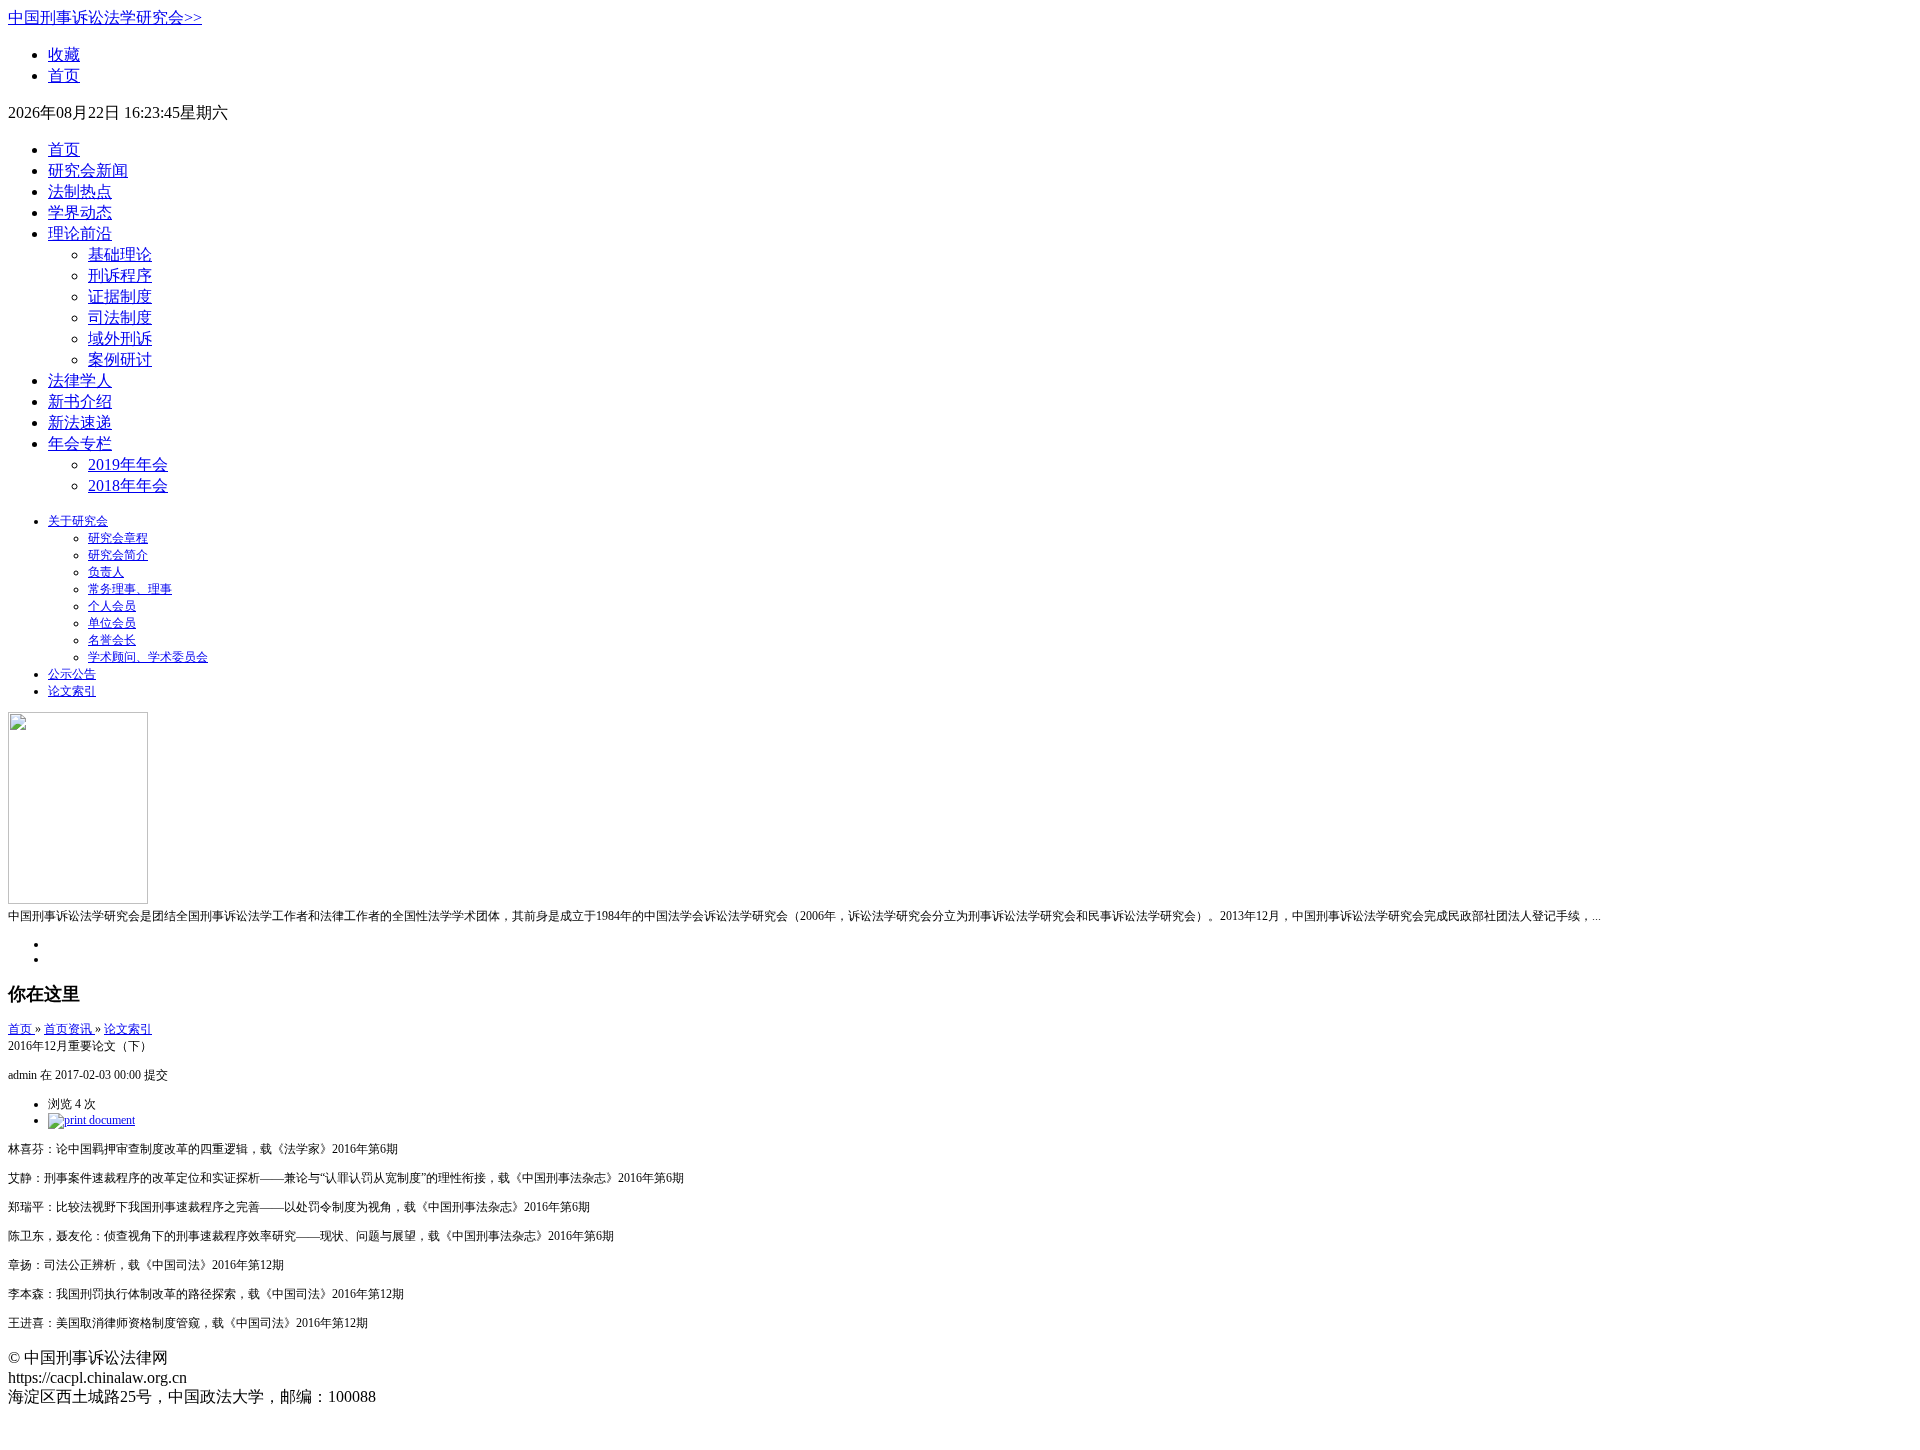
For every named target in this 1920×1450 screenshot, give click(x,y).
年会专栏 (80, 443)
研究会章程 (118, 538)
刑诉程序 (120, 275)
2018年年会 (128, 485)
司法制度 (120, 317)
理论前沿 (80, 233)
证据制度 (120, 296)
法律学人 (80, 380)
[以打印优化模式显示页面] (91, 1120)
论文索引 (72, 691)
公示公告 (72, 674)
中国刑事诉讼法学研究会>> (105, 17)
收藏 (64, 54)
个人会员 (112, 606)
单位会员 (112, 623)
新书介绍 (80, 401)
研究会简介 (118, 555)
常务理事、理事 (130, 589)
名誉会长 (112, 640)
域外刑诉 (120, 338)
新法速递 (80, 422)
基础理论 (120, 254)
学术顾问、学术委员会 (148, 657)
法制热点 (80, 191)
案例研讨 (120, 359)
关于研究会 (78, 521)
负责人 (106, 572)
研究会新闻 (88, 170)
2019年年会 (128, 464)
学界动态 (80, 212)
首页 (64, 75)
